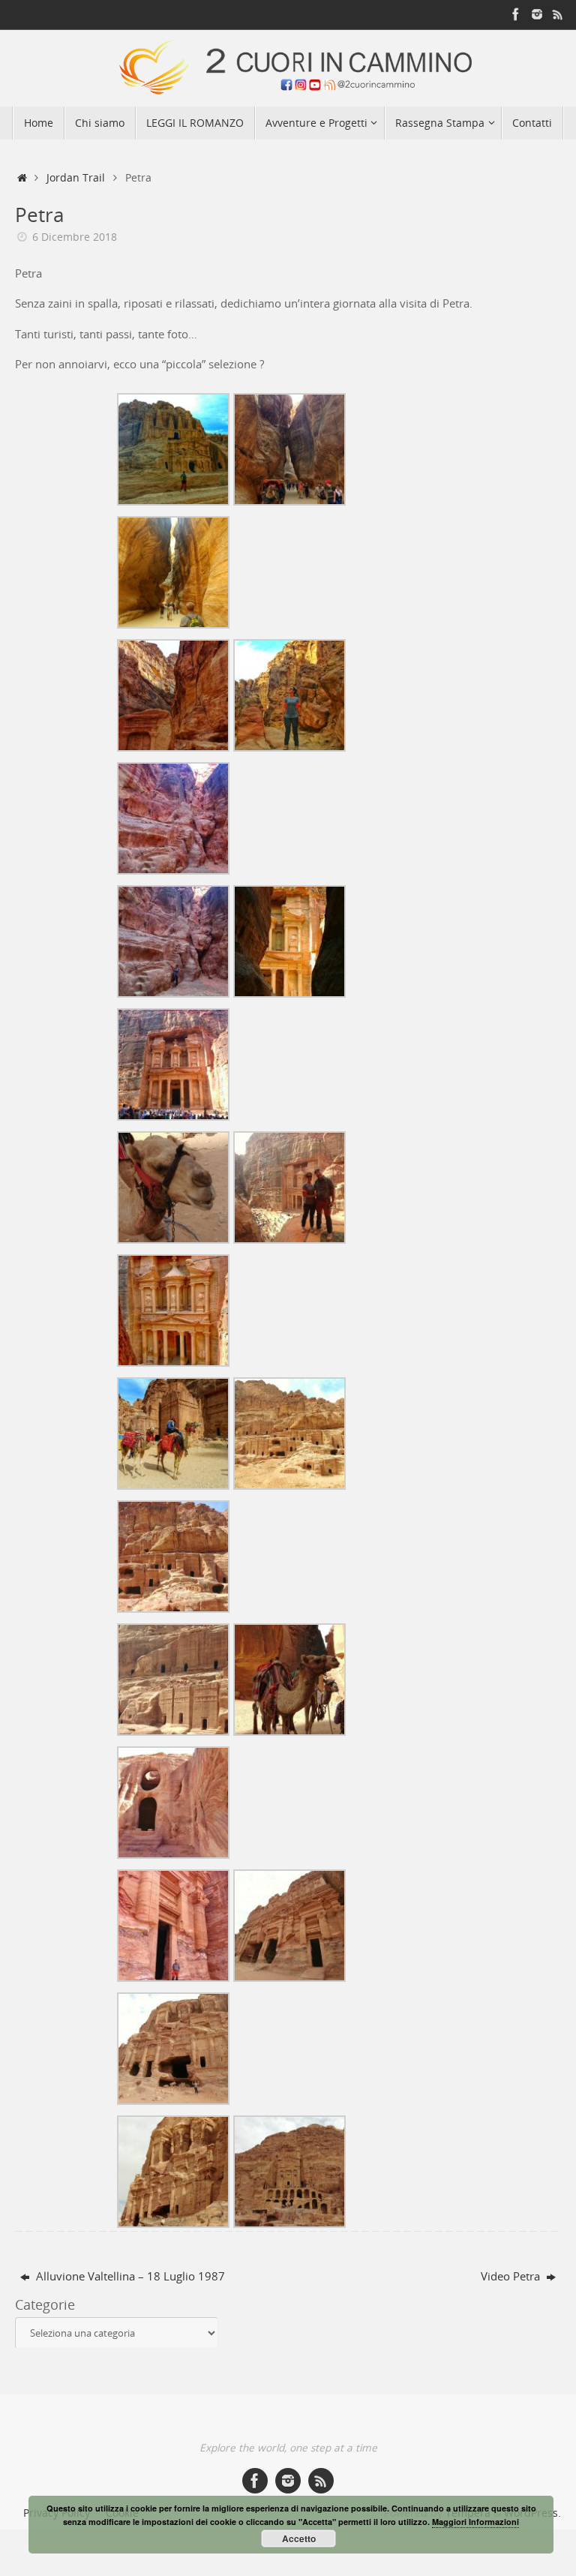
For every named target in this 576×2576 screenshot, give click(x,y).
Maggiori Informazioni (475, 2522)
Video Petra (512, 2276)
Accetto (299, 2538)
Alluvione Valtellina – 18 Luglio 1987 (129, 2276)
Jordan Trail (76, 178)
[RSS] (558, 14)
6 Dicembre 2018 (75, 237)
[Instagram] (537, 14)
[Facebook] (516, 14)
